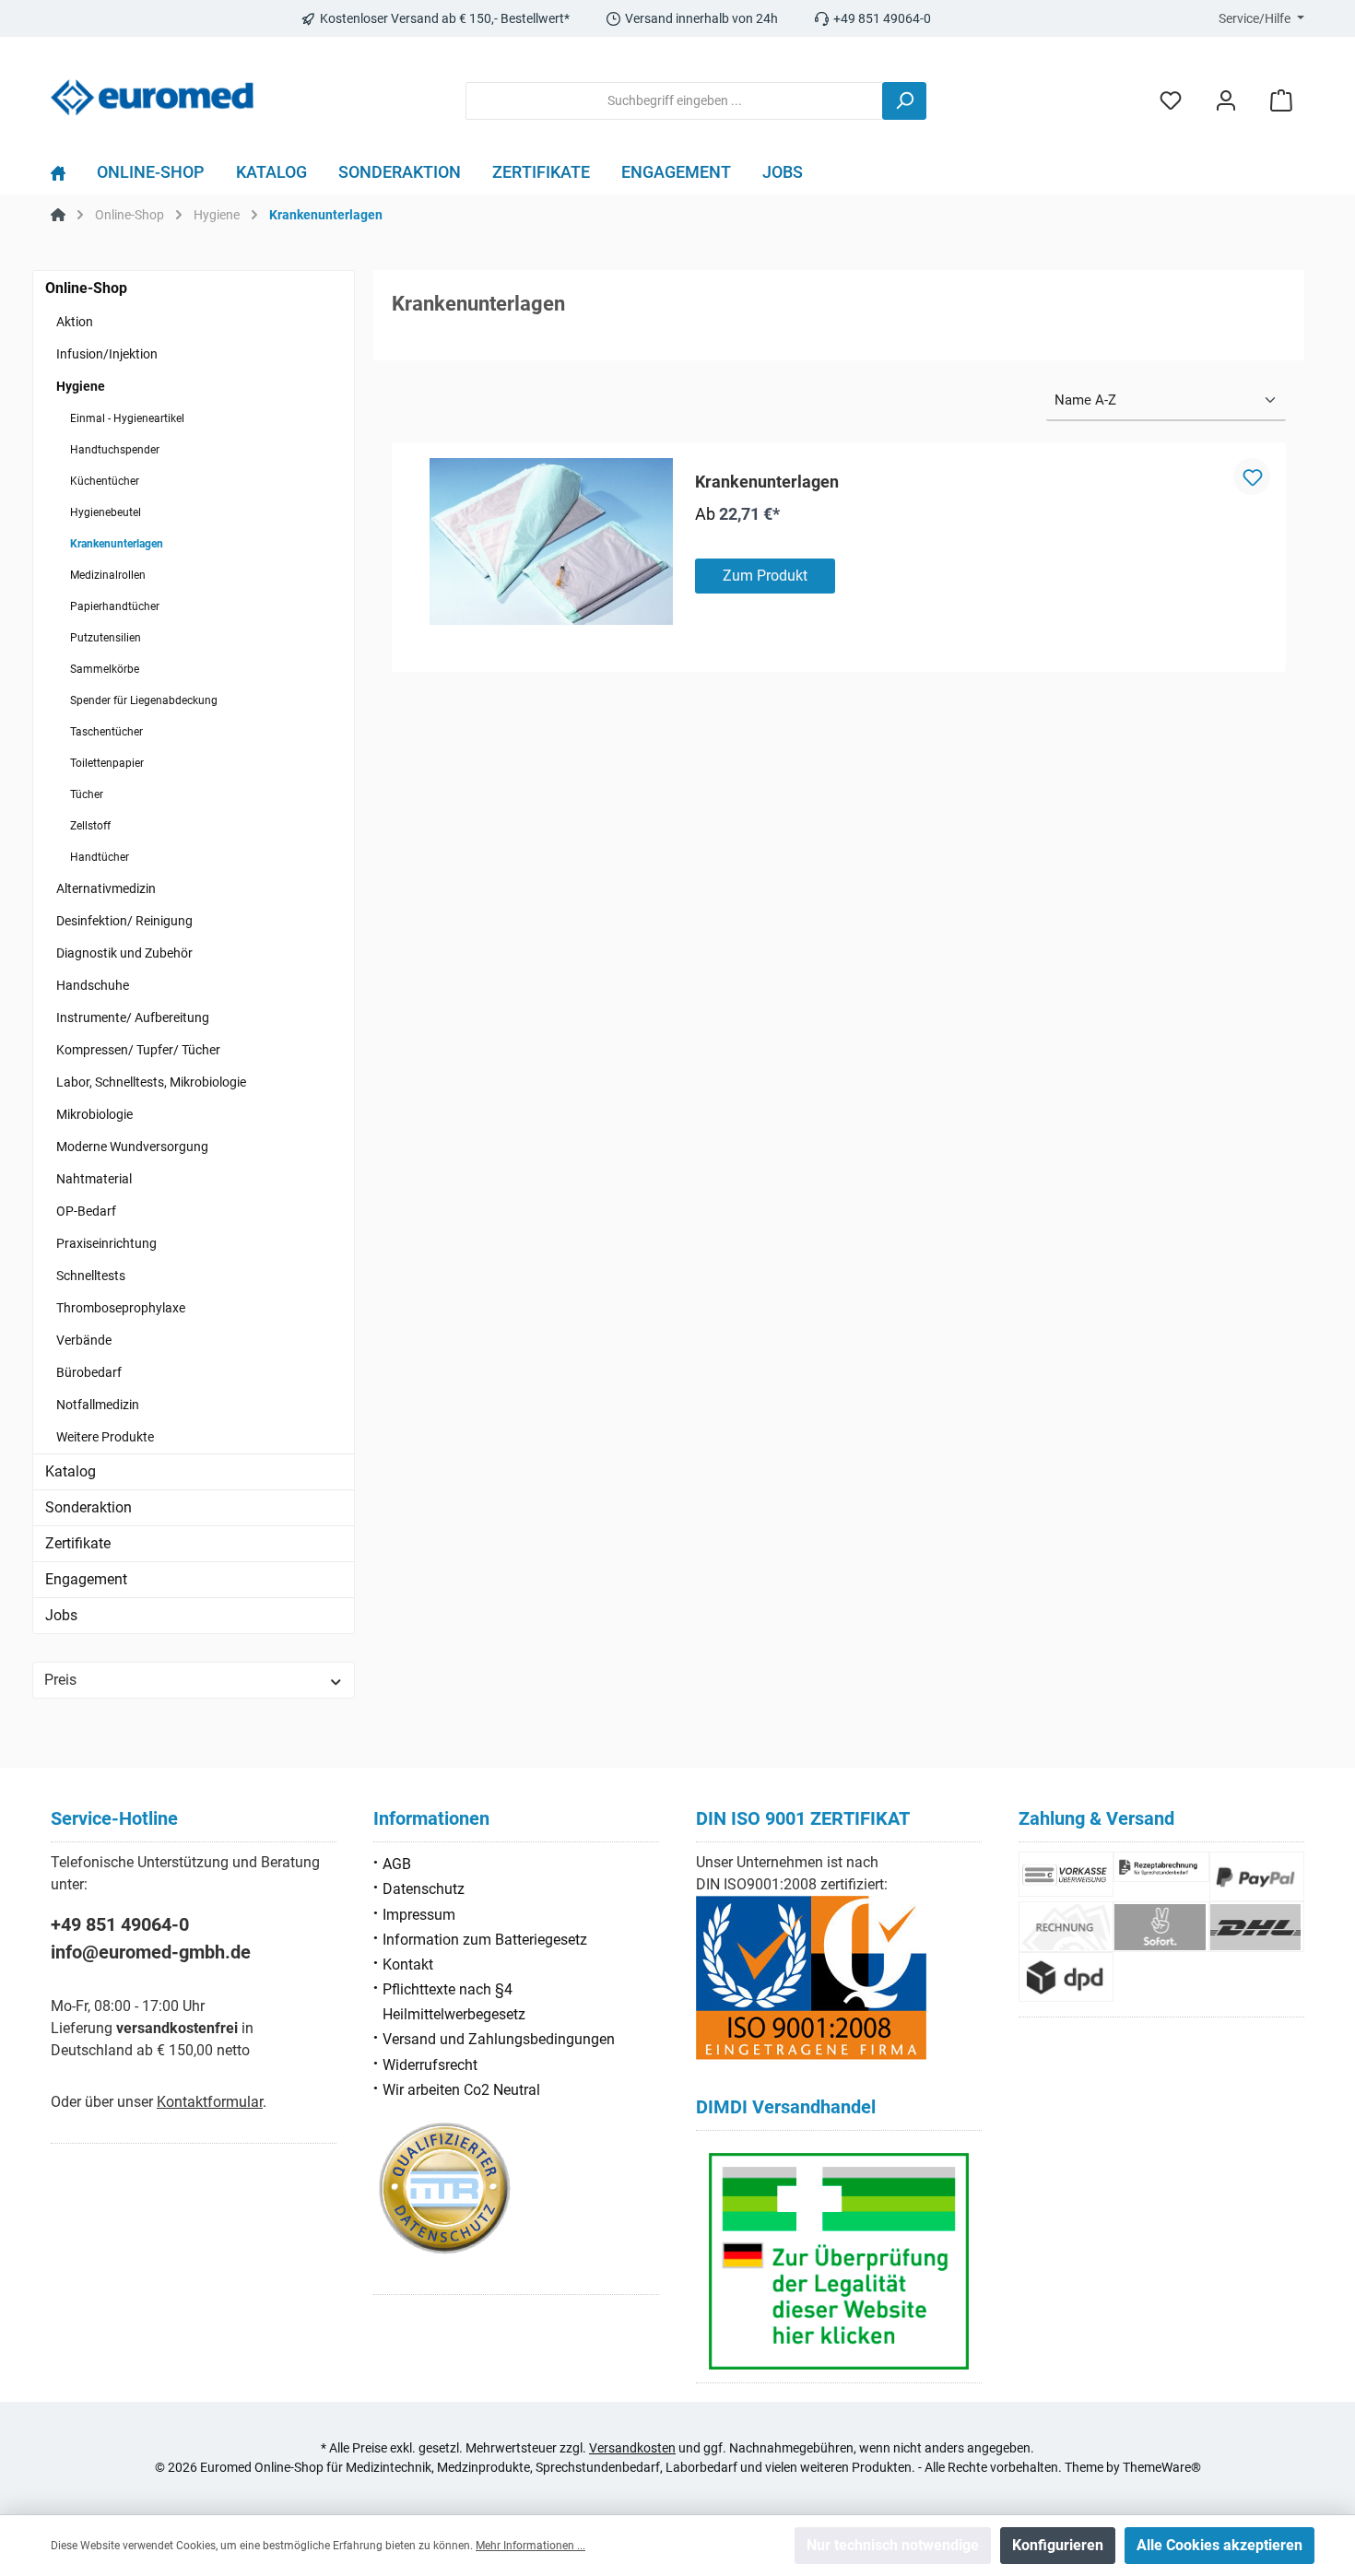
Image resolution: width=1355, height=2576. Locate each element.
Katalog (71, 1471)
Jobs (61, 1615)
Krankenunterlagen (117, 544)
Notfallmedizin (98, 1405)
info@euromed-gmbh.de (151, 1952)
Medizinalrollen (108, 575)
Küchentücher (105, 481)
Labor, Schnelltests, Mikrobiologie (151, 1082)
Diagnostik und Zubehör (124, 953)
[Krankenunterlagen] (551, 541)
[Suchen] (904, 101)
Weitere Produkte (105, 1437)
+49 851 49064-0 (120, 1924)
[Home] (66, 177)
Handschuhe (93, 985)
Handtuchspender (115, 450)
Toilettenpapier (107, 763)
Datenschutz (424, 1889)
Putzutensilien (106, 638)
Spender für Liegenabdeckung (144, 700)
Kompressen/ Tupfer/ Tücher (138, 1050)
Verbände (84, 1340)
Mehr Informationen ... (530, 2546)
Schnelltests (91, 1276)
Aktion (75, 322)
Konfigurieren (1058, 2545)
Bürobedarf (89, 1372)
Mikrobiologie (94, 1114)
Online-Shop (86, 288)
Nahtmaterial (94, 1179)
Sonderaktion (88, 1507)
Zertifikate (78, 1543)
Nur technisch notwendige (893, 2545)
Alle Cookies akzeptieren (1219, 2545)
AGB (397, 1864)
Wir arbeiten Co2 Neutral (461, 2090)
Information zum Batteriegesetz (485, 1940)
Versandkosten (632, 2448)
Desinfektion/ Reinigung (124, 921)
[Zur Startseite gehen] (152, 97)
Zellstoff (90, 826)
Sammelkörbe (105, 669)
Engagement (86, 1579)
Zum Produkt (765, 576)
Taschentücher (106, 732)
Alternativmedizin (106, 888)
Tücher (87, 794)
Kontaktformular (210, 2102)
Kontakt (408, 1964)
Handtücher (100, 857)
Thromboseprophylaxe (121, 1308)
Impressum (419, 1915)
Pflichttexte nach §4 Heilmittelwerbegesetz (454, 2002)
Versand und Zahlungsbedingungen (499, 2039)
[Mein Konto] (1226, 101)
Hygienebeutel (106, 512)
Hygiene (81, 386)
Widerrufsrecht (430, 2065)
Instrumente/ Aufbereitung (133, 1017)
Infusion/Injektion (107, 354)
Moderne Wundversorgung (132, 1147)
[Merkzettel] (1171, 101)
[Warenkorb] (1281, 101)
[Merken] (1252, 476)
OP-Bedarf (86, 1211)
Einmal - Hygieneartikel (127, 418)
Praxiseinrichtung (106, 1243)
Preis (60, 1680)
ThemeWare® (1162, 2467)
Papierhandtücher (115, 606)
